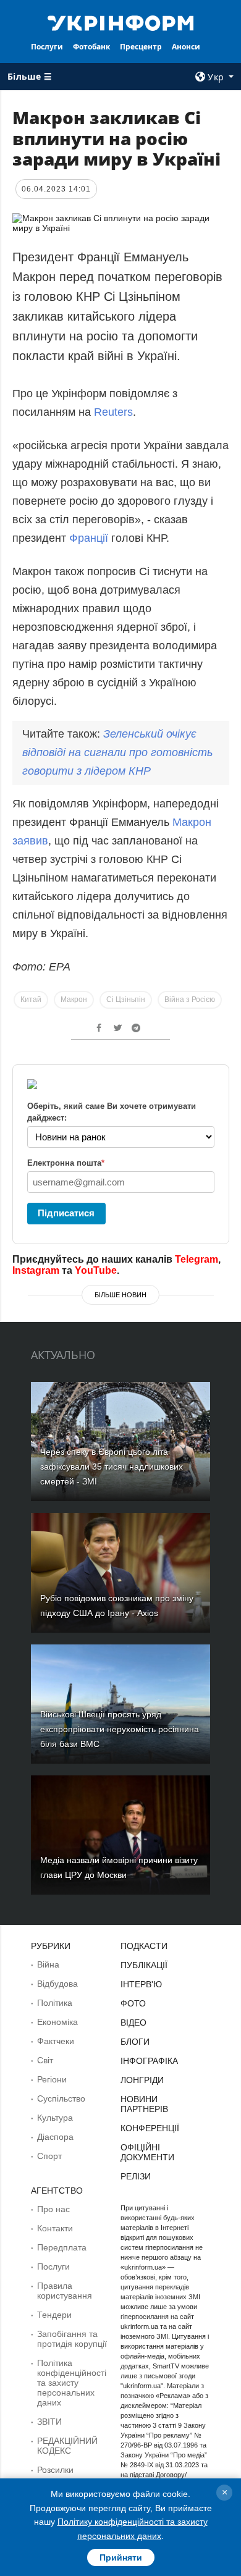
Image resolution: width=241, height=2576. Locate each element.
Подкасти (144, 1946)
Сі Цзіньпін (126, 1000)
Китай (31, 1000)
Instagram (36, 1270)
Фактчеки (56, 2041)
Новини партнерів (144, 2104)
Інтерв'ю (141, 1984)
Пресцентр (141, 47)
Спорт (49, 2156)
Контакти (55, 2228)
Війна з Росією (190, 1000)
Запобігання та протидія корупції (72, 2339)
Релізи (136, 2176)
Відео (133, 2022)
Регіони (52, 2079)
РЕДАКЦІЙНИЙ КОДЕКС (67, 2446)
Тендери (54, 2315)
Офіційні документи (147, 2152)
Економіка (57, 2022)
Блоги (135, 2042)
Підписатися (66, 1213)
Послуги (47, 47)
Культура (55, 2118)
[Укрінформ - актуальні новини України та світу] (120, 22)
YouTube (96, 1270)
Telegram (197, 1259)
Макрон (74, 1000)
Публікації (144, 1965)
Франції (90, 538)
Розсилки (55, 2470)
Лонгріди (142, 2080)
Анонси (186, 47)
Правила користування (65, 2291)
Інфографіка (149, 2061)
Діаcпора (55, 2137)
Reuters (113, 412)
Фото (133, 2003)
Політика (55, 2003)
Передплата (62, 2247)
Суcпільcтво (61, 2098)
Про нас (53, 2209)
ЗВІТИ (49, 2422)
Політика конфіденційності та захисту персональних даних (72, 2383)
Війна (48, 1964)
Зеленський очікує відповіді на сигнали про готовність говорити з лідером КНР (117, 752)
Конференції (150, 2128)
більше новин (120, 1295)
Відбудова (57, 1984)
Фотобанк (91, 47)
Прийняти (121, 2557)
